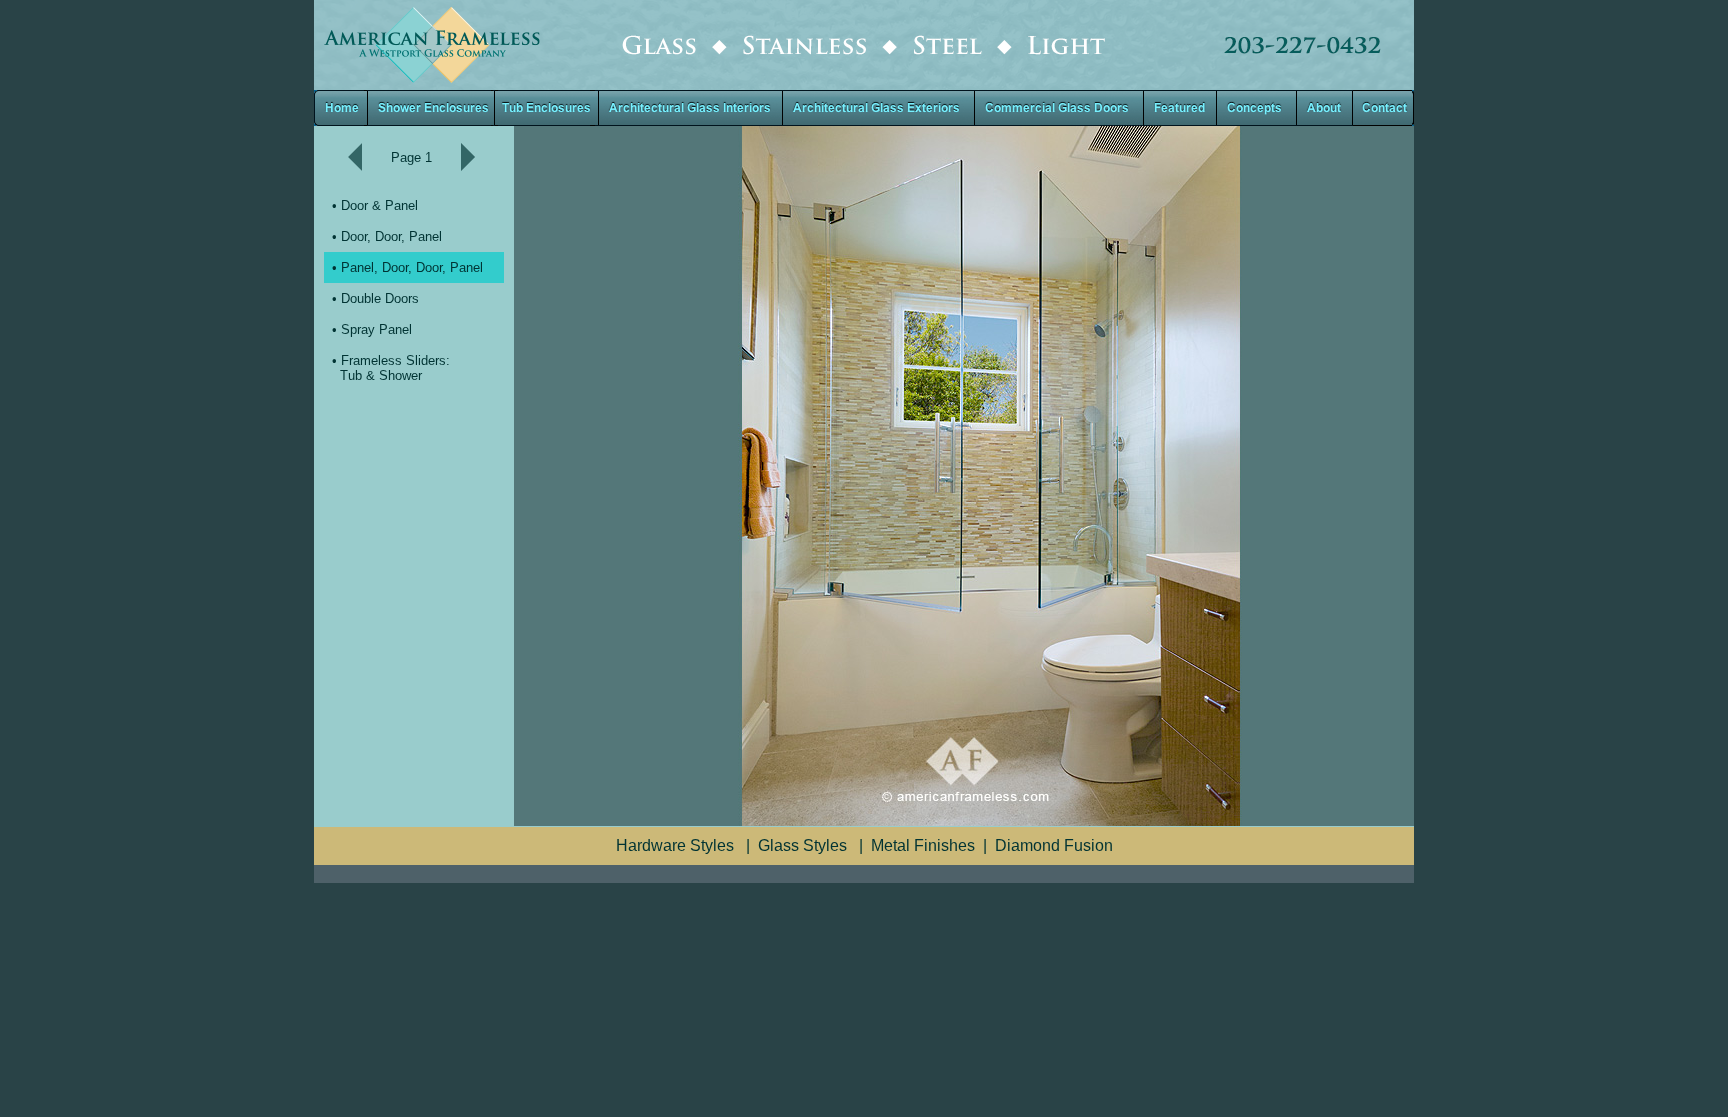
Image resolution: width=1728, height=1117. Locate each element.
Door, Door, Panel (391, 236)
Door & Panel (379, 205)
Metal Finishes (923, 845)
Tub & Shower (381, 375)
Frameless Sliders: (395, 360)
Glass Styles (802, 845)
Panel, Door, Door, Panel (412, 267)
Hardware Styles (675, 845)
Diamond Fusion (1054, 845)
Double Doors (380, 298)
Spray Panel (376, 329)
